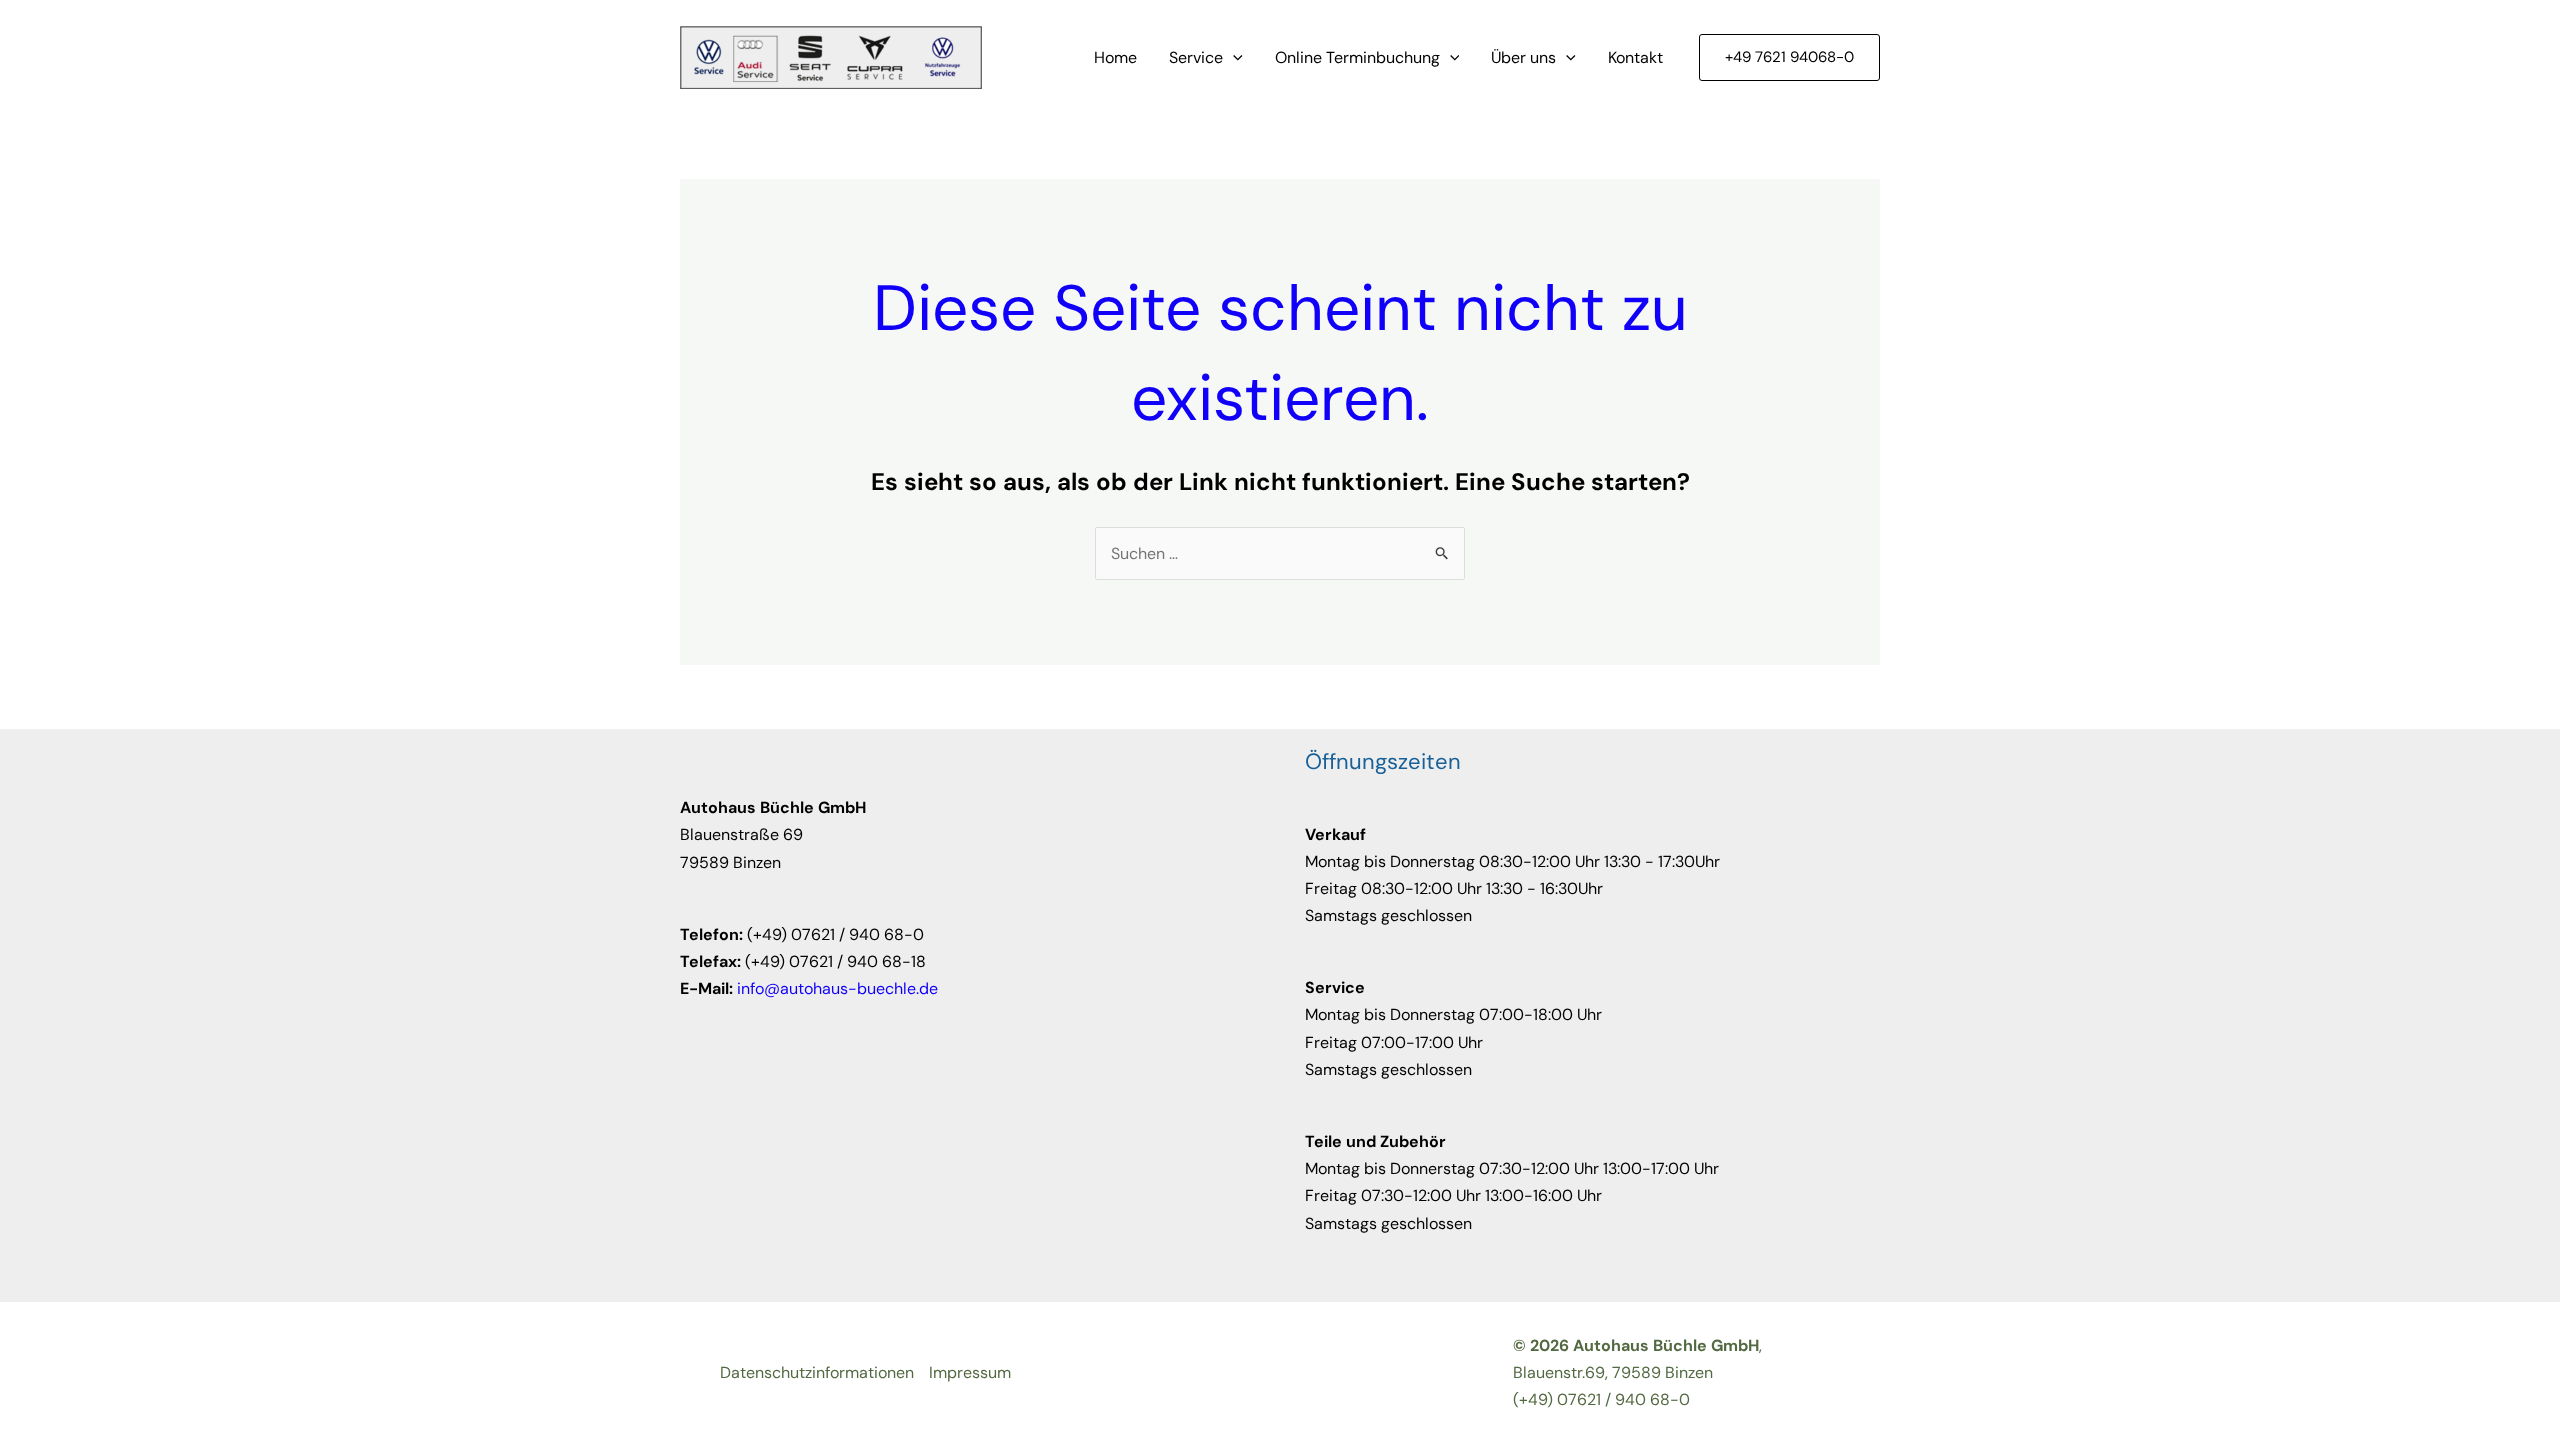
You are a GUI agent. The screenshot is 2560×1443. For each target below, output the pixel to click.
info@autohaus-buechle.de (837, 988)
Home (1115, 57)
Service (1196, 57)
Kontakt (1635, 57)
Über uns (1523, 57)
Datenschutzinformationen (817, 1372)
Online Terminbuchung (1357, 57)
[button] (1233, 58)
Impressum (970, 1372)
